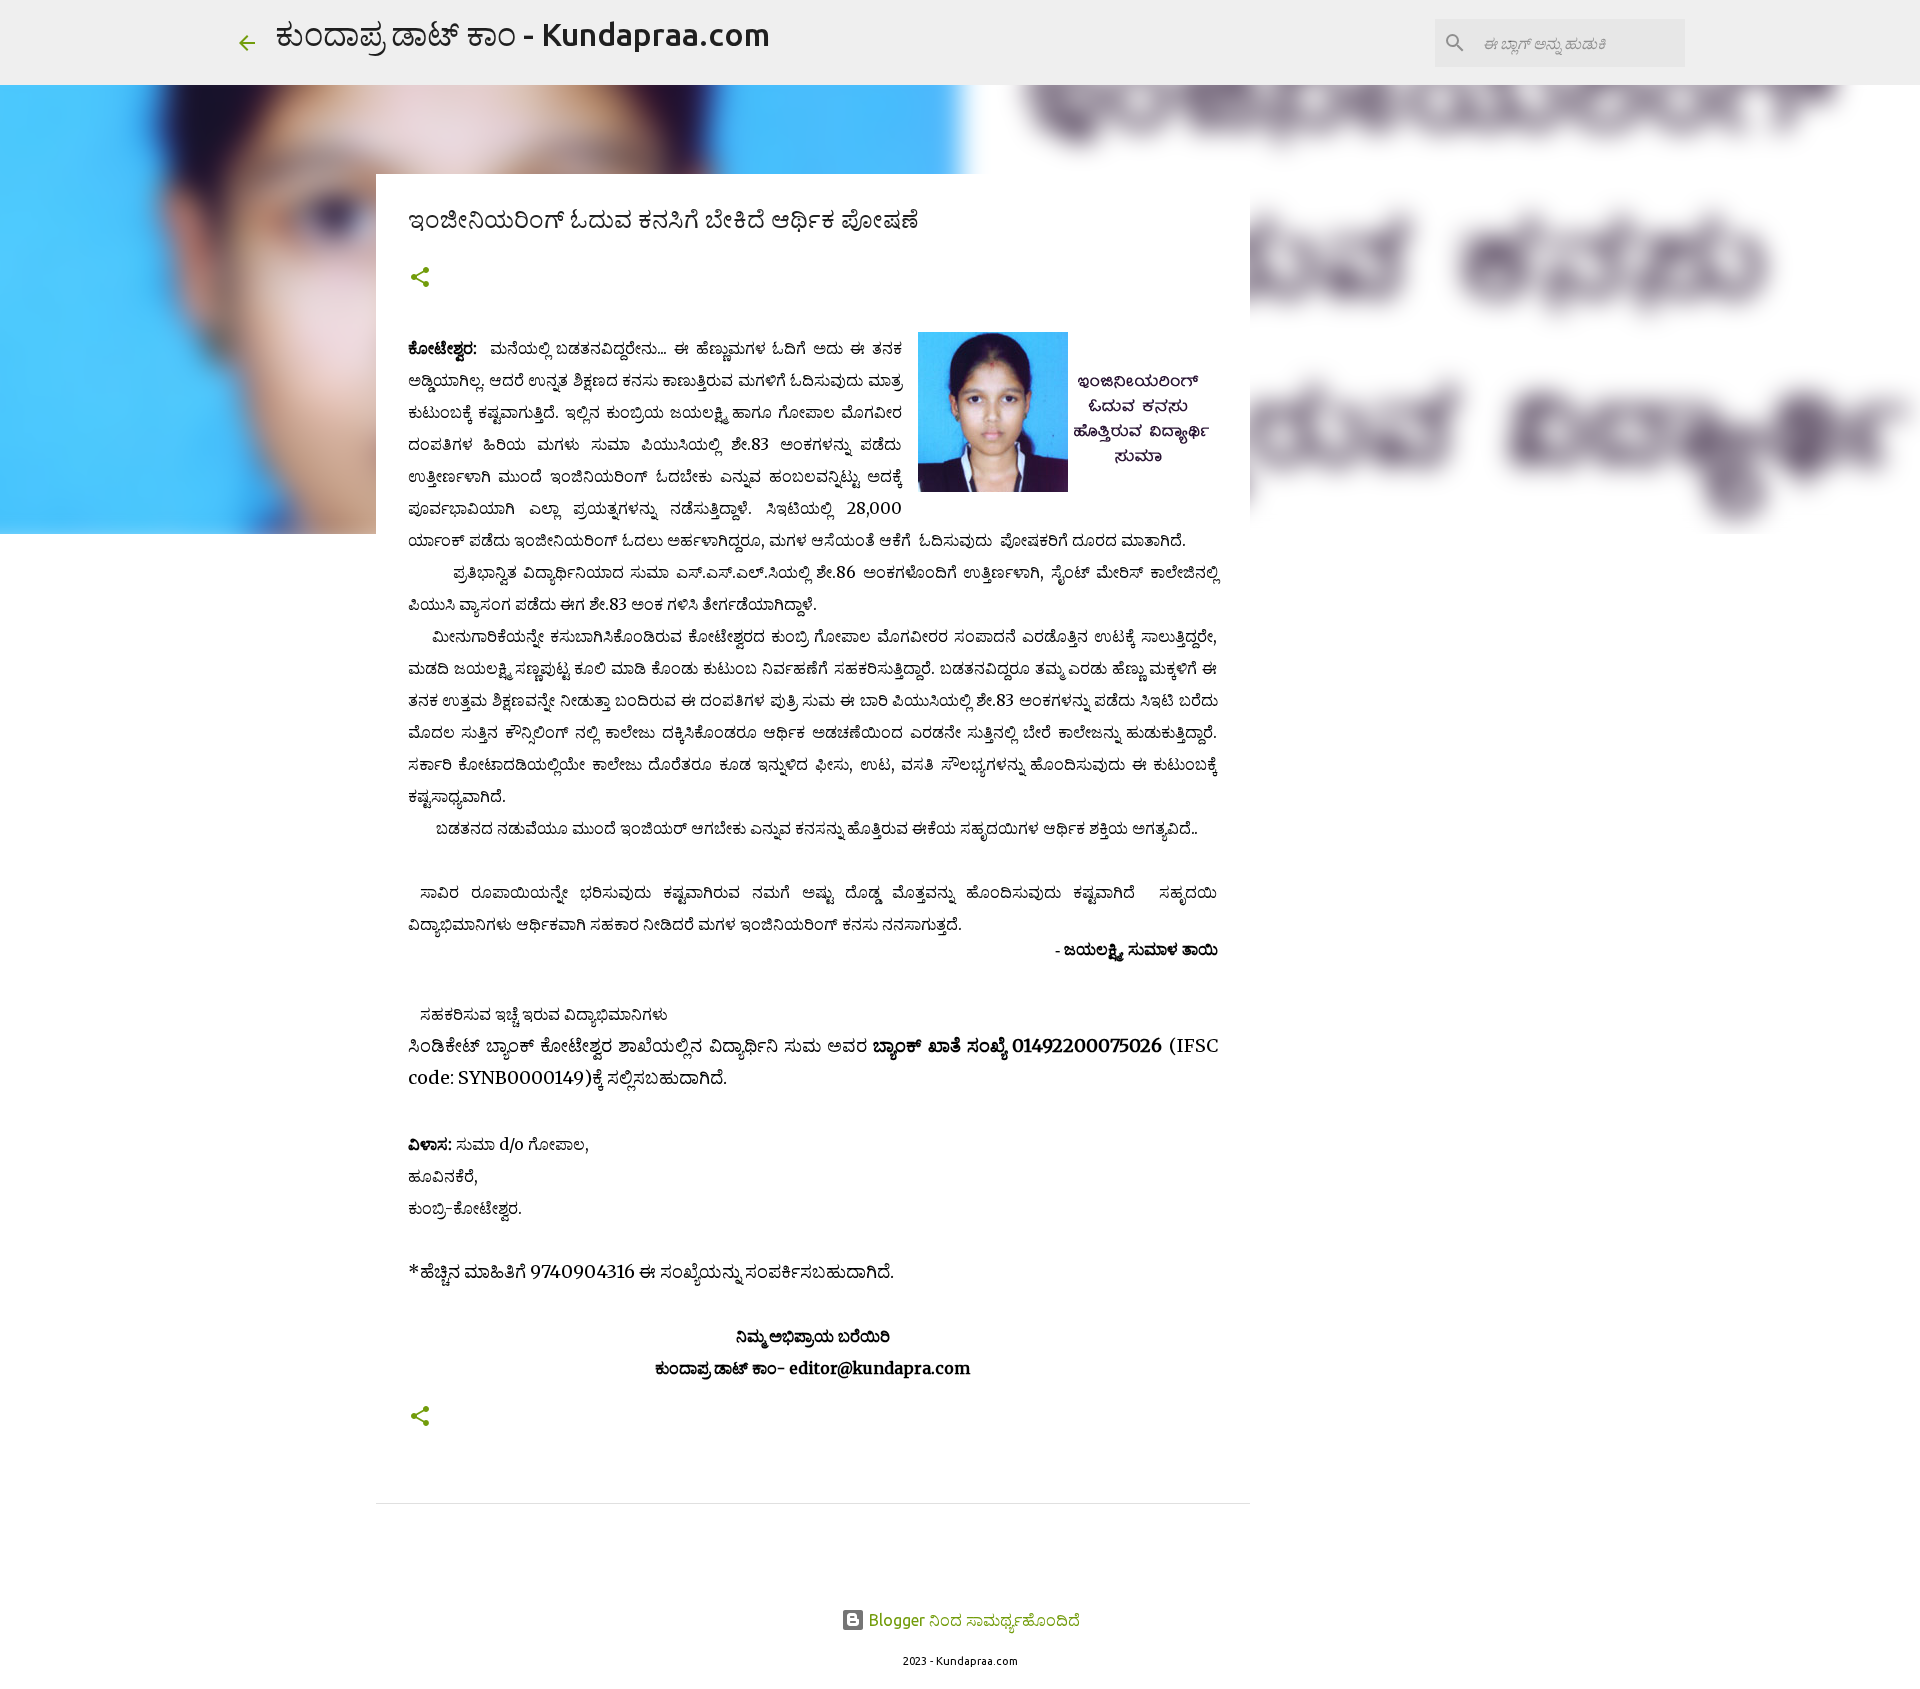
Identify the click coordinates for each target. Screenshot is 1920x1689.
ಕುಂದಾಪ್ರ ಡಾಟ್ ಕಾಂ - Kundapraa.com (522, 34)
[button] (420, 278)
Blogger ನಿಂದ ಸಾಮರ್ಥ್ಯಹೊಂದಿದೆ (972, 1620)
